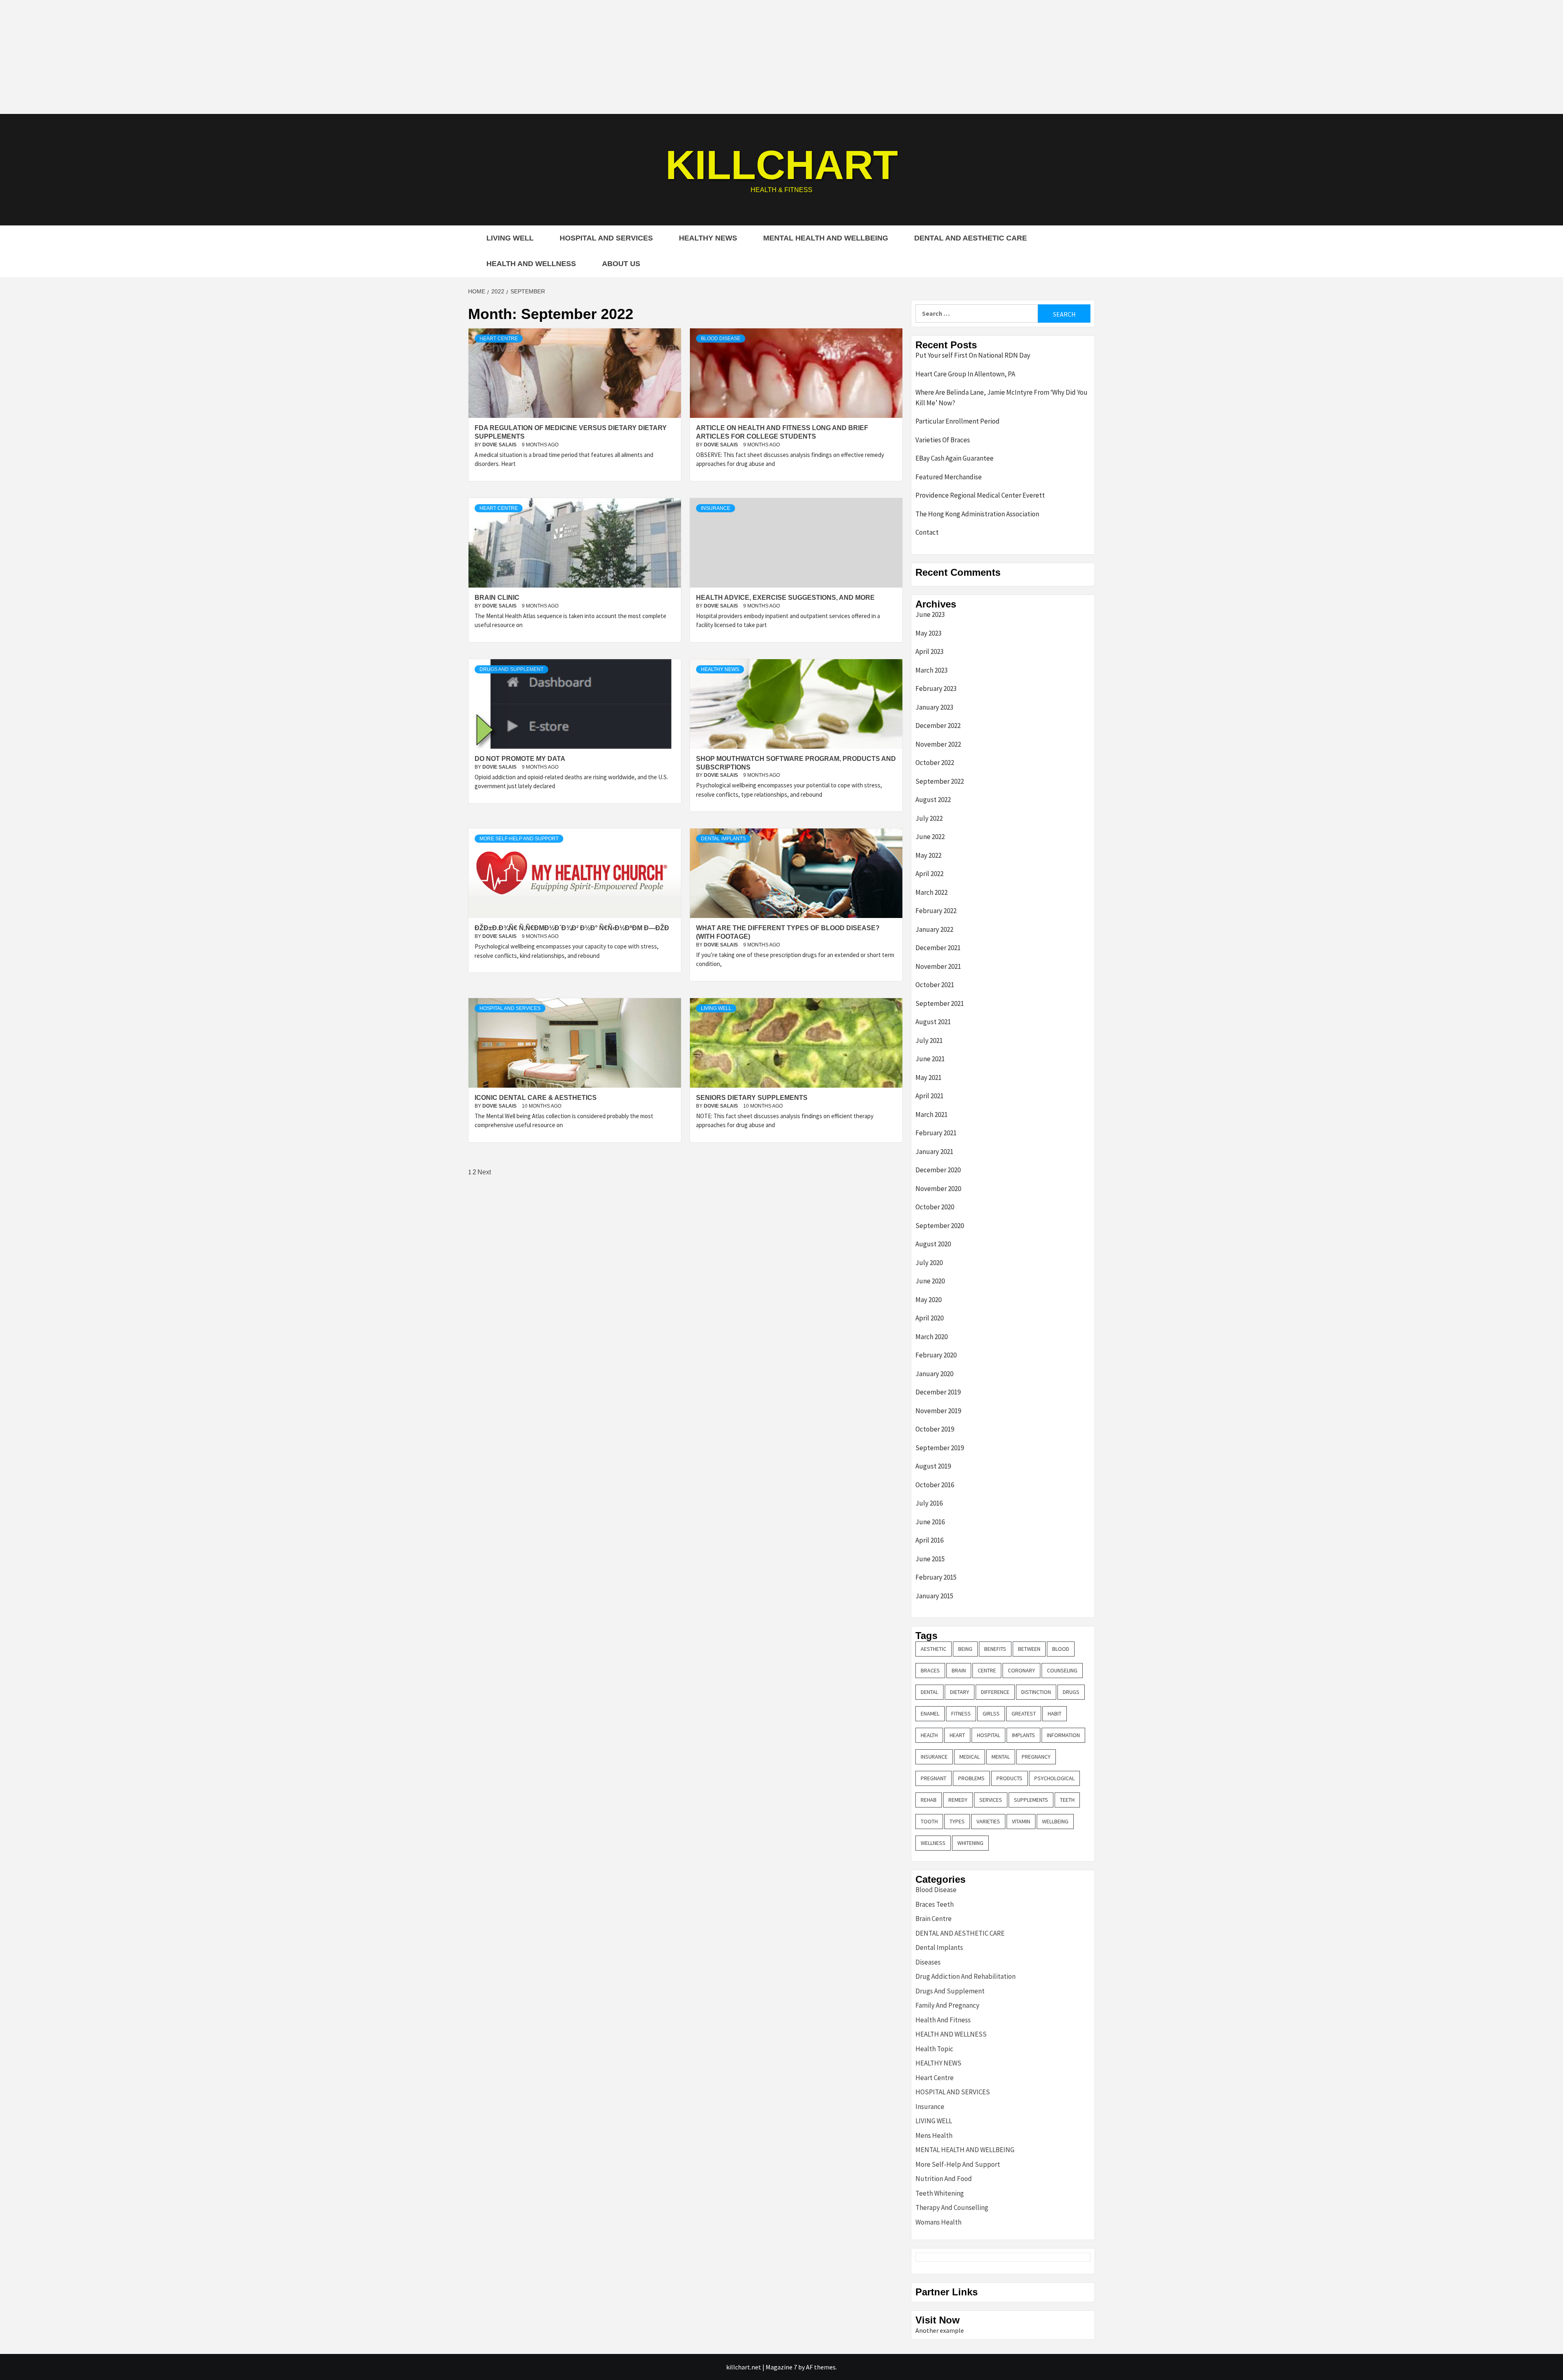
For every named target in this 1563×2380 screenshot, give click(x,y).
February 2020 (936, 1355)
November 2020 (938, 1189)
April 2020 (929, 1318)
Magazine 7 (781, 2367)
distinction (1036, 1692)
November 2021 (938, 966)
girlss (991, 1713)
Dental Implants (723, 839)
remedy (958, 1800)
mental (1001, 1757)
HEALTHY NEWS (708, 238)
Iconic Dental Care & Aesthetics (536, 1098)
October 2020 (935, 1207)
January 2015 (934, 1596)
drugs (1071, 1692)
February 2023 (936, 688)
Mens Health (934, 2135)
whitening (970, 1843)
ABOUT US (621, 264)
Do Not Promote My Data (520, 759)
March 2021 (931, 1115)
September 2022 (940, 781)
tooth (929, 1821)
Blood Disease (721, 339)
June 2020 (930, 1281)
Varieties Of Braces (943, 440)
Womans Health (938, 2222)
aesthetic (934, 1649)
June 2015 (930, 1559)
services (991, 1800)
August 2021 (933, 1022)
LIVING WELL (510, 238)
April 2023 (929, 651)
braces (930, 1670)
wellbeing (1055, 1821)
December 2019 (938, 1392)
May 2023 (928, 633)
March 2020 (931, 1337)
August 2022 (933, 800)
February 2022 (936, 911)
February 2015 (936, 1577)
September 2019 (940, 1448)
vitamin (1021, 1821)
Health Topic (934, 2049)
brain (959, 1670)
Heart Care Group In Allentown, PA (965, 374)
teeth (1067, 1800)
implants (1023, 1735)
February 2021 (936, 1133)
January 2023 (934, 707)
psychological (1054, 1778)
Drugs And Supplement (511, 669)
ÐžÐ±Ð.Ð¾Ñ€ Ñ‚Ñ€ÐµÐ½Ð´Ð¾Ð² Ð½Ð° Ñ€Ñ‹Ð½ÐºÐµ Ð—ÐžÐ (572, 928)
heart (957, 1735)
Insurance (716, 508)
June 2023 (930, 614)
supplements (1031, 1800)
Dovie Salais (500, 445)
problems (971, 1778)
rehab (929, 1800)
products (1009, 1778)
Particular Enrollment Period (958, 421)
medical (970, 1757)
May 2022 (928, 855)
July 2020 (929, 1263)
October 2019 (935, 1429)
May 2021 (928, 1077)
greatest (1024, 1713)
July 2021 (929, 1040)
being (965, 1649)
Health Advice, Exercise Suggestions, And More (785, 598)
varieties (988, 1821)
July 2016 (929, 1503)
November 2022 (938, 744)
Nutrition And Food (944, 2179)
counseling (1062, 1670)
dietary (960, 1692)
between (1029, 1649)
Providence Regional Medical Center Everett (980, 495)
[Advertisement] (781, 57)
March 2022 (931, 892)
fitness (961, 1713)
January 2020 (934, 1374)
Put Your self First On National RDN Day (973, 355)
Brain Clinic (497, 598)
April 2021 (929, 1096)
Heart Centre (499, 339)
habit (1055, 1713)
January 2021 (934, 1152)
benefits (995, 1649)
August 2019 (933, 1466)
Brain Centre (934, 1919)
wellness (933, 1843)
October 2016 (935, 1485)
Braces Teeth (935, 1904)
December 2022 (938, 726)
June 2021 (930, 1059)
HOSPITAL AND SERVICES (606, 238)
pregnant (934, 1778)
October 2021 (935, 985)
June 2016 (930, 1522)
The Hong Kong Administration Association (977, 514)
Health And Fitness (943, 2020)
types (957, 1821)
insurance (934, 1757)
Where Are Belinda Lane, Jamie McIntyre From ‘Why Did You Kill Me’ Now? (1002, 398)
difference (995, 1692)
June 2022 (930, 837)
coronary (1021, 1670)
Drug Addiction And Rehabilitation (965, 1976)
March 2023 (931, 670)
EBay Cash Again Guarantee (954, 458)
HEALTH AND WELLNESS (531, 264)
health (929, 1735)
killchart (782, 165)
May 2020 (928, 1300)
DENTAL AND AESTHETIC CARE (971, 238)
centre (987, 1670)
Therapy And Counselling (952, 2207)
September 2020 (940, 1226)
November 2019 (938, 1411)
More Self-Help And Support (519, 839)
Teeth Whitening (940, 2193)
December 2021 (938, 948)
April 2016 (929, 1540)
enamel (930, 1713)
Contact (927, 532)
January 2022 (934, 929)
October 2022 (935, 763)
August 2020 (933, 1244)
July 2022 (929, 818)
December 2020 (938, 1170)
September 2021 (940, 1003)
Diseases (928, 1962)
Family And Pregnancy (947, 2005)
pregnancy (1036, 1757)
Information (1063, 1735)
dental (929, 1692)
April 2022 (929, 874)
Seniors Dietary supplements (752, 1098)
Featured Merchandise (949, 477)
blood (1061, 1649)
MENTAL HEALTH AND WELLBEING (826, 238)
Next (484, 1172)
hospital (988, 1735)
